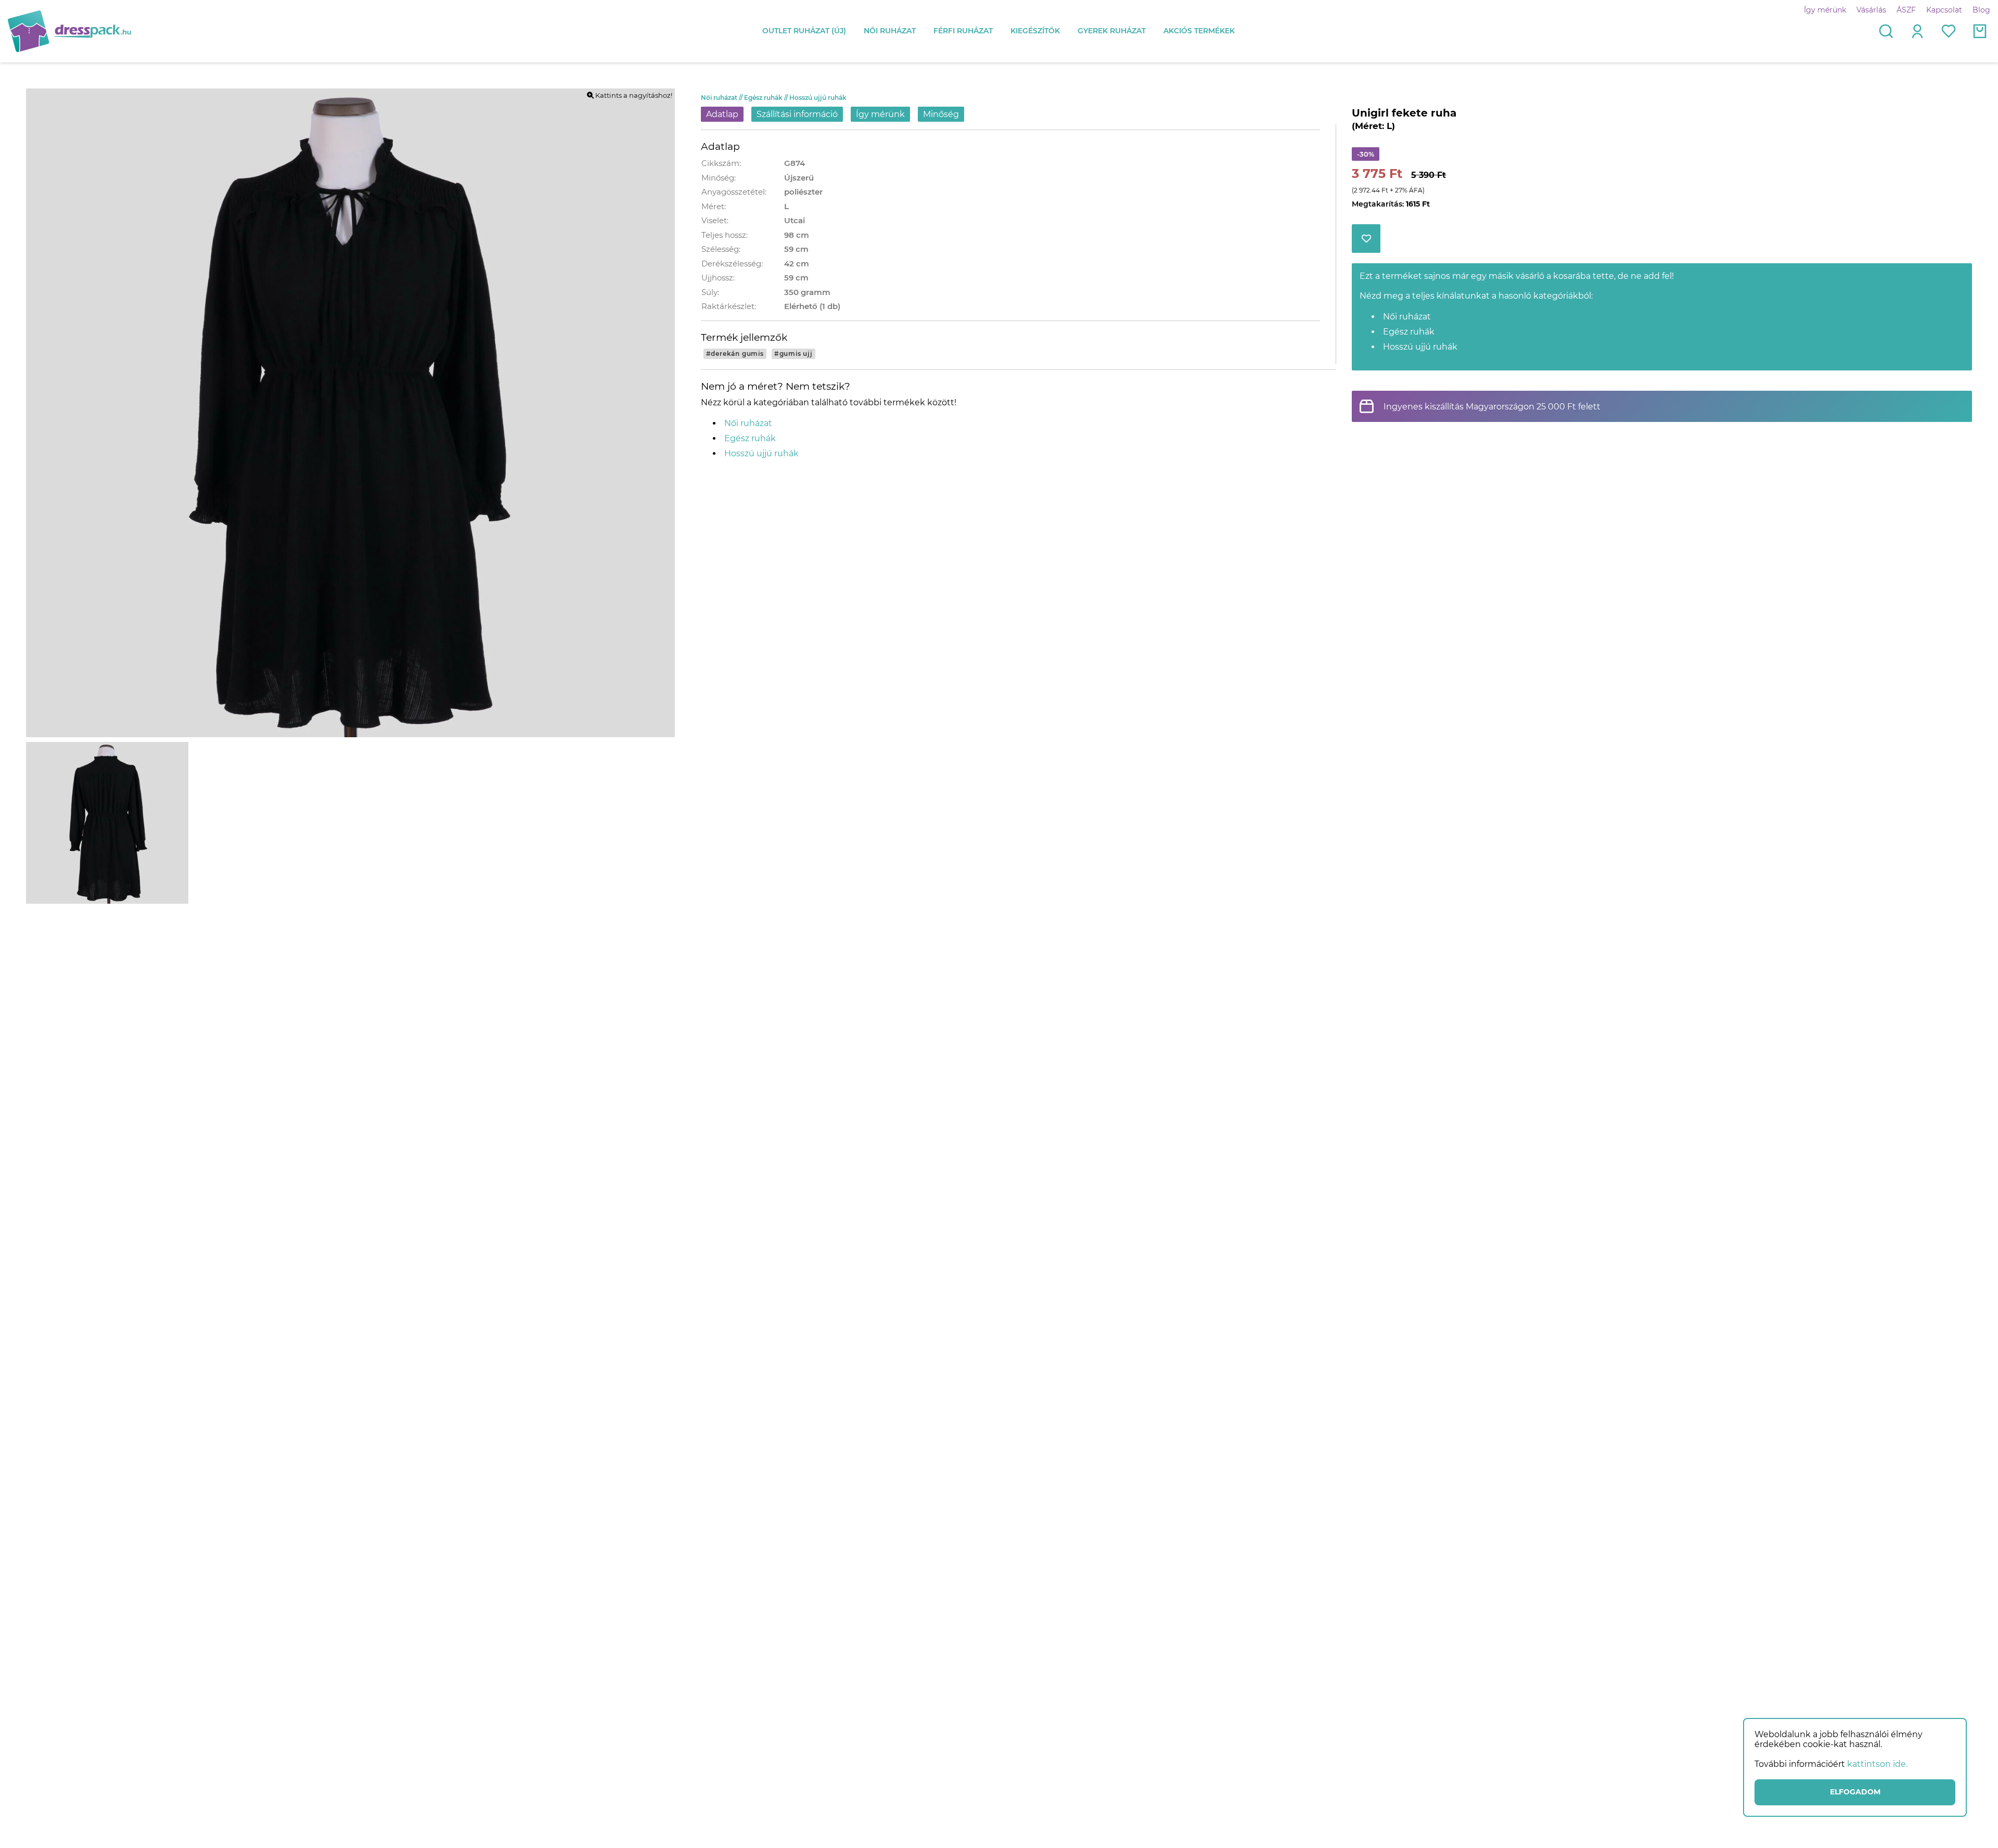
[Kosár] (1980, 31)
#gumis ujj (793, 354)
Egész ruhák (767, 98)
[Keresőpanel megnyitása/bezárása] (1886, 31)
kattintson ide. (1877, 1764)
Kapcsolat (1944, 10)
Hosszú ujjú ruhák (818, 98)
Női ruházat (722, 98)
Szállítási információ (797, 114)
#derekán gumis (735, 354)
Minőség (941, 114)
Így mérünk (1825, 10)
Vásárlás (1871, 10)
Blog (1981, 10)
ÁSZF (1906, 10)
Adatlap (722, 114)
